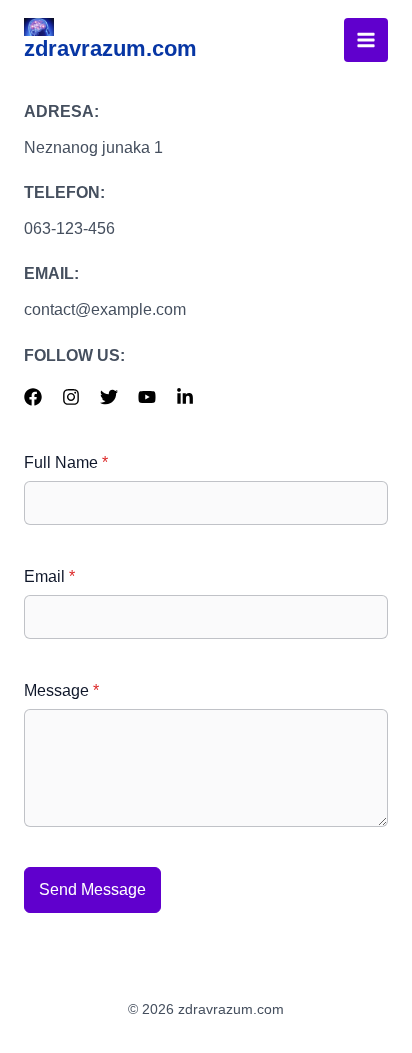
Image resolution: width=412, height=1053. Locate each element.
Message (61, 690)
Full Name (66, 462)
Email (49, 576)
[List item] (33, 397)
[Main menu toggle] (366, 40)
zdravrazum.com (110, 48)
